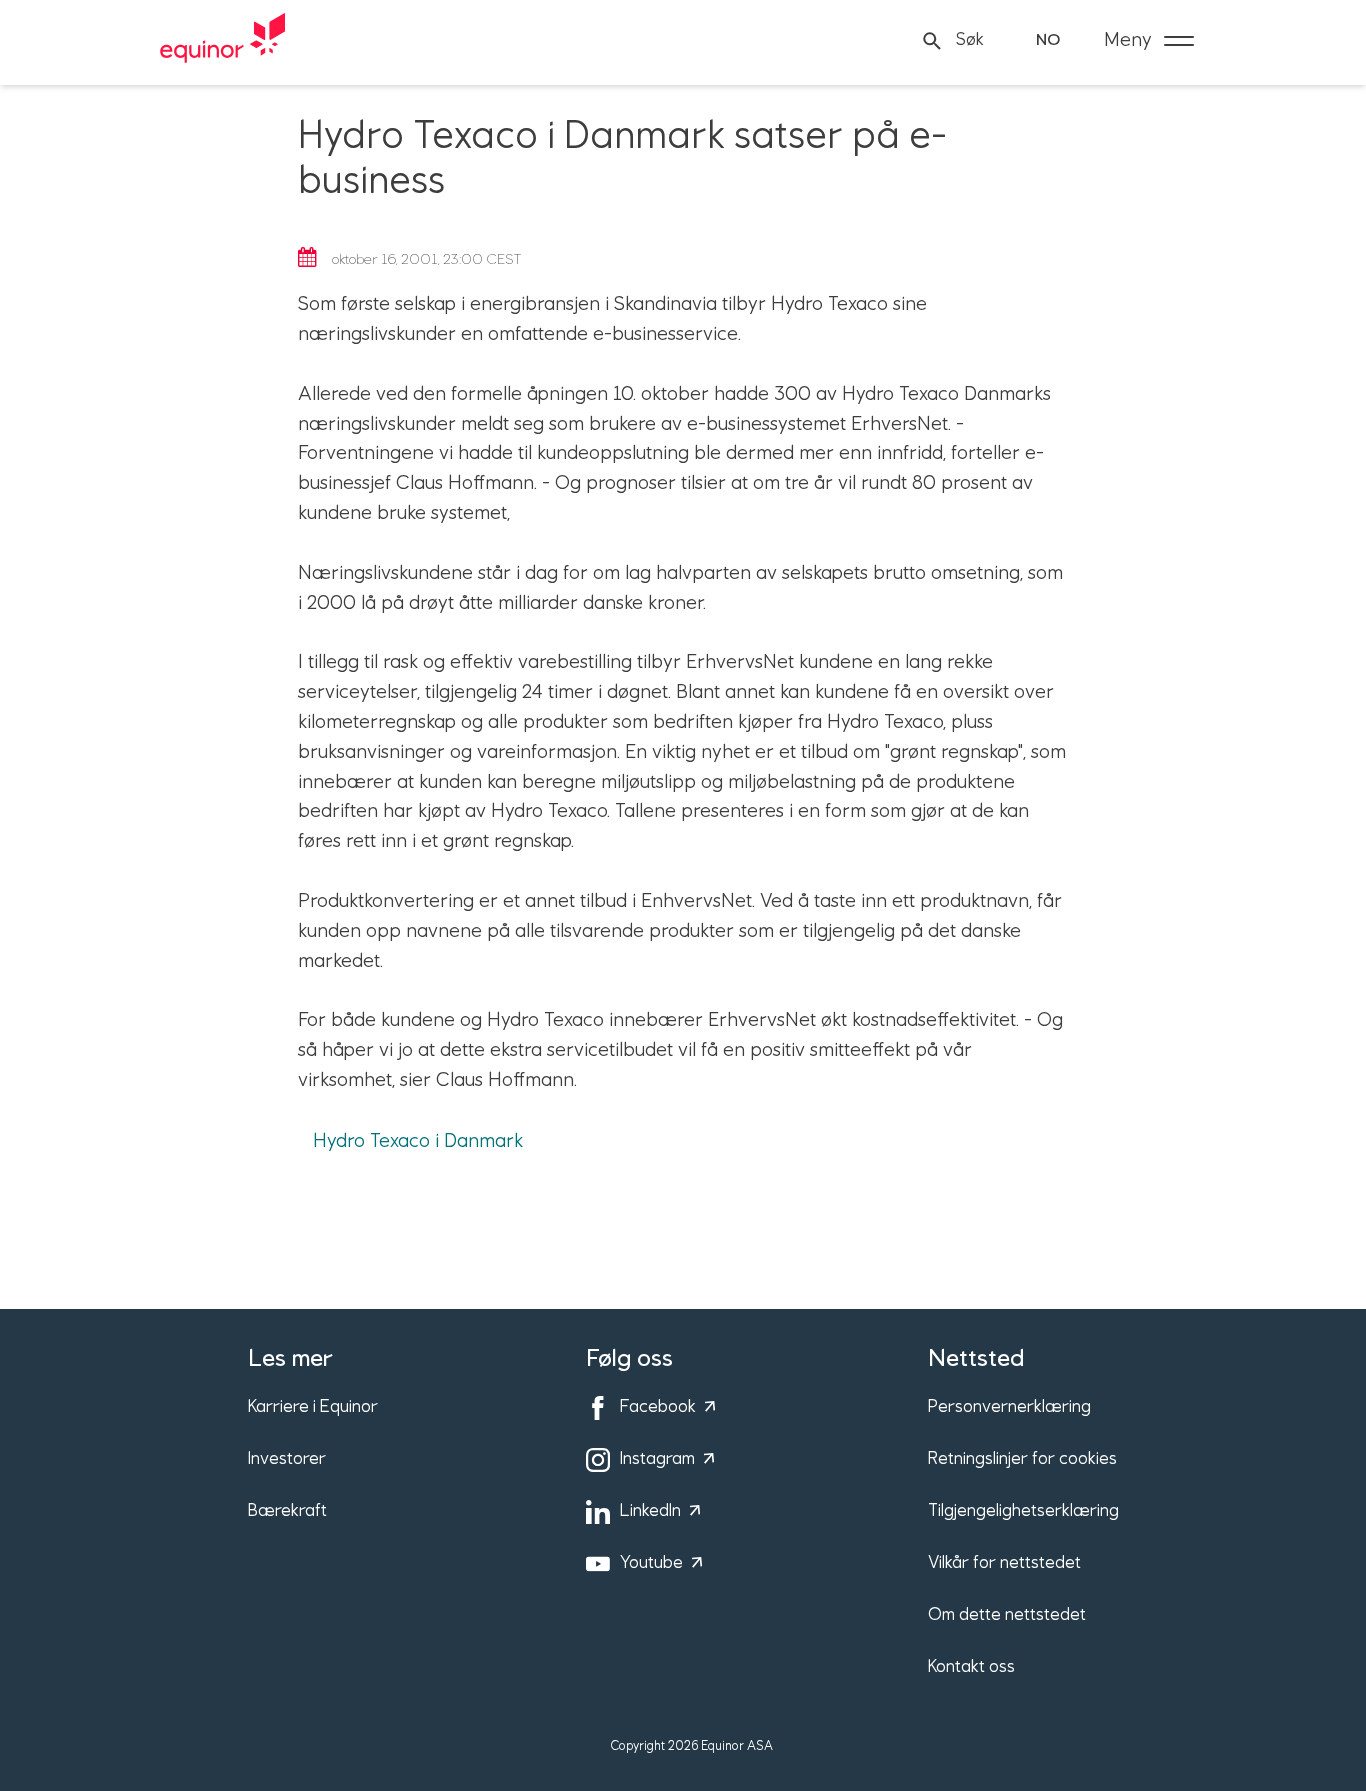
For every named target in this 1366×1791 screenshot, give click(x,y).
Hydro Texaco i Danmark (418, 1141)
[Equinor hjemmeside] (223, 41)
